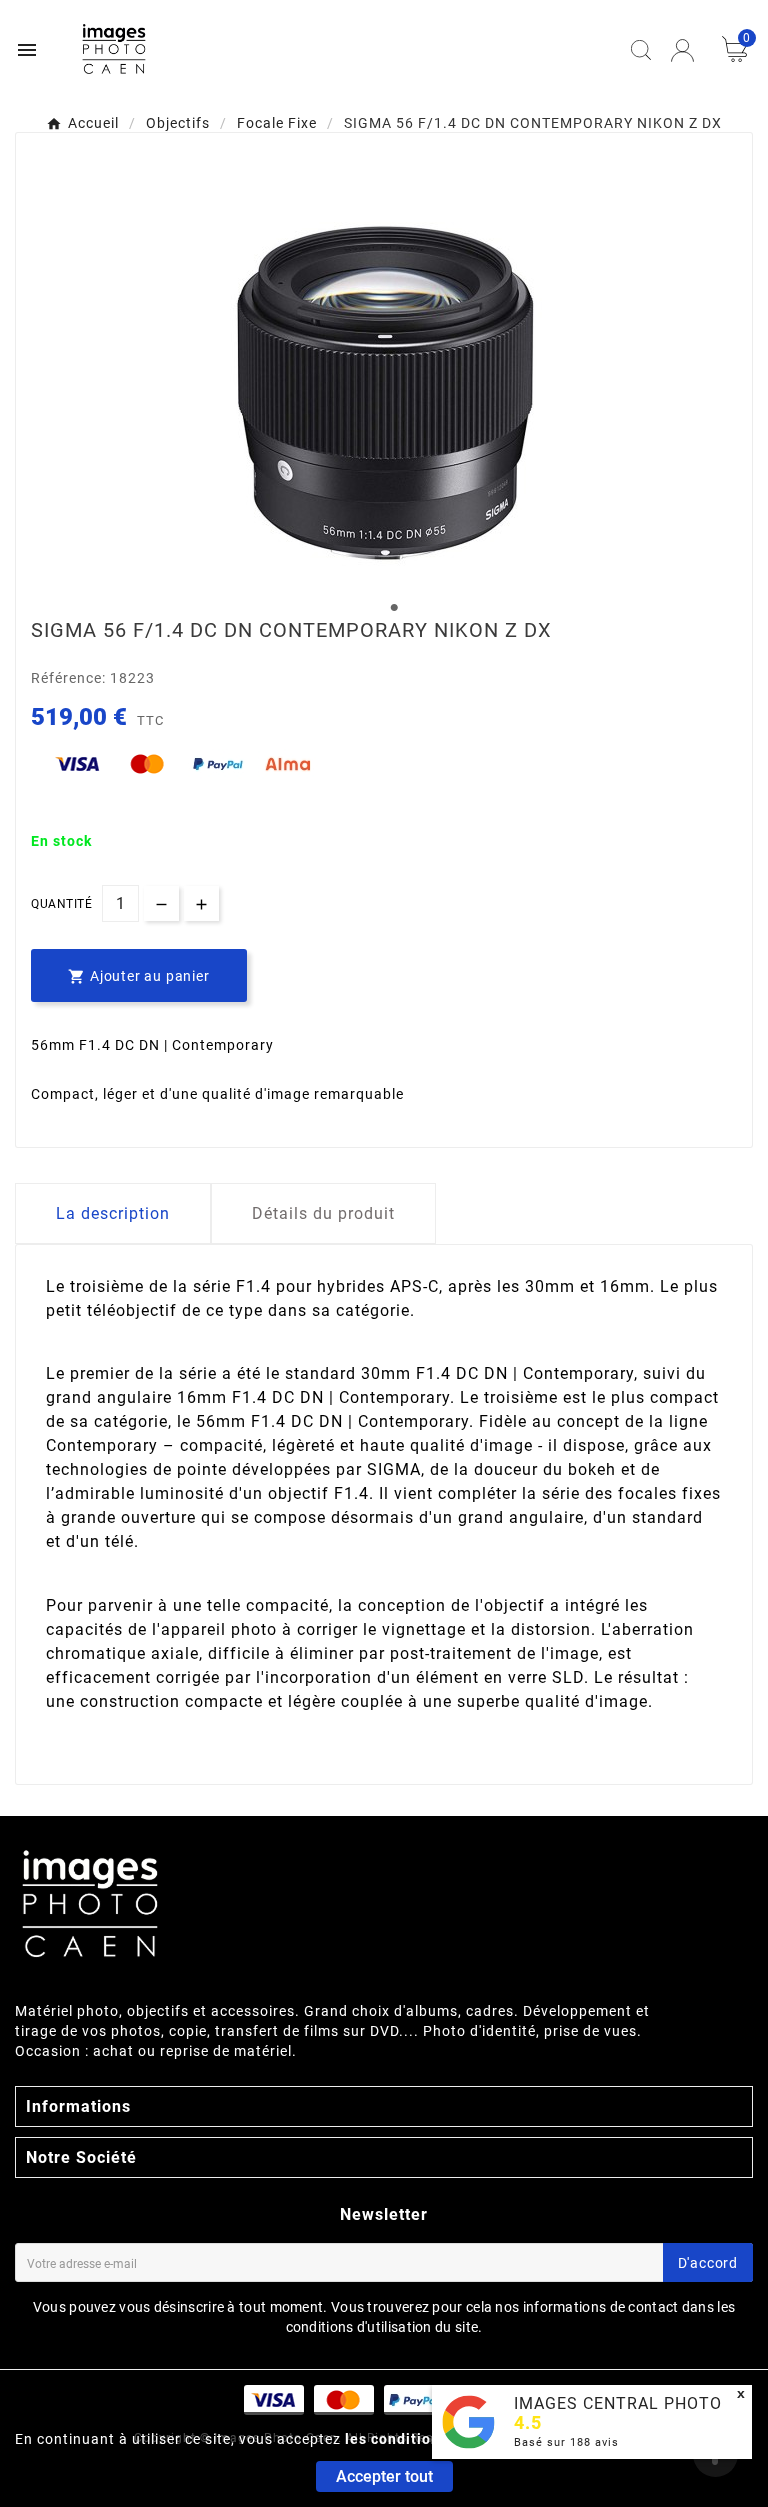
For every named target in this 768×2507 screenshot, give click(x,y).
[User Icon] (682, 50)
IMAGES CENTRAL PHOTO (618, 2403)
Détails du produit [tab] (323, 1213)
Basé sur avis (566, 2442)
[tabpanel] (384, 384)
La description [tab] (113, 1213)
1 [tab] (394, 608)
